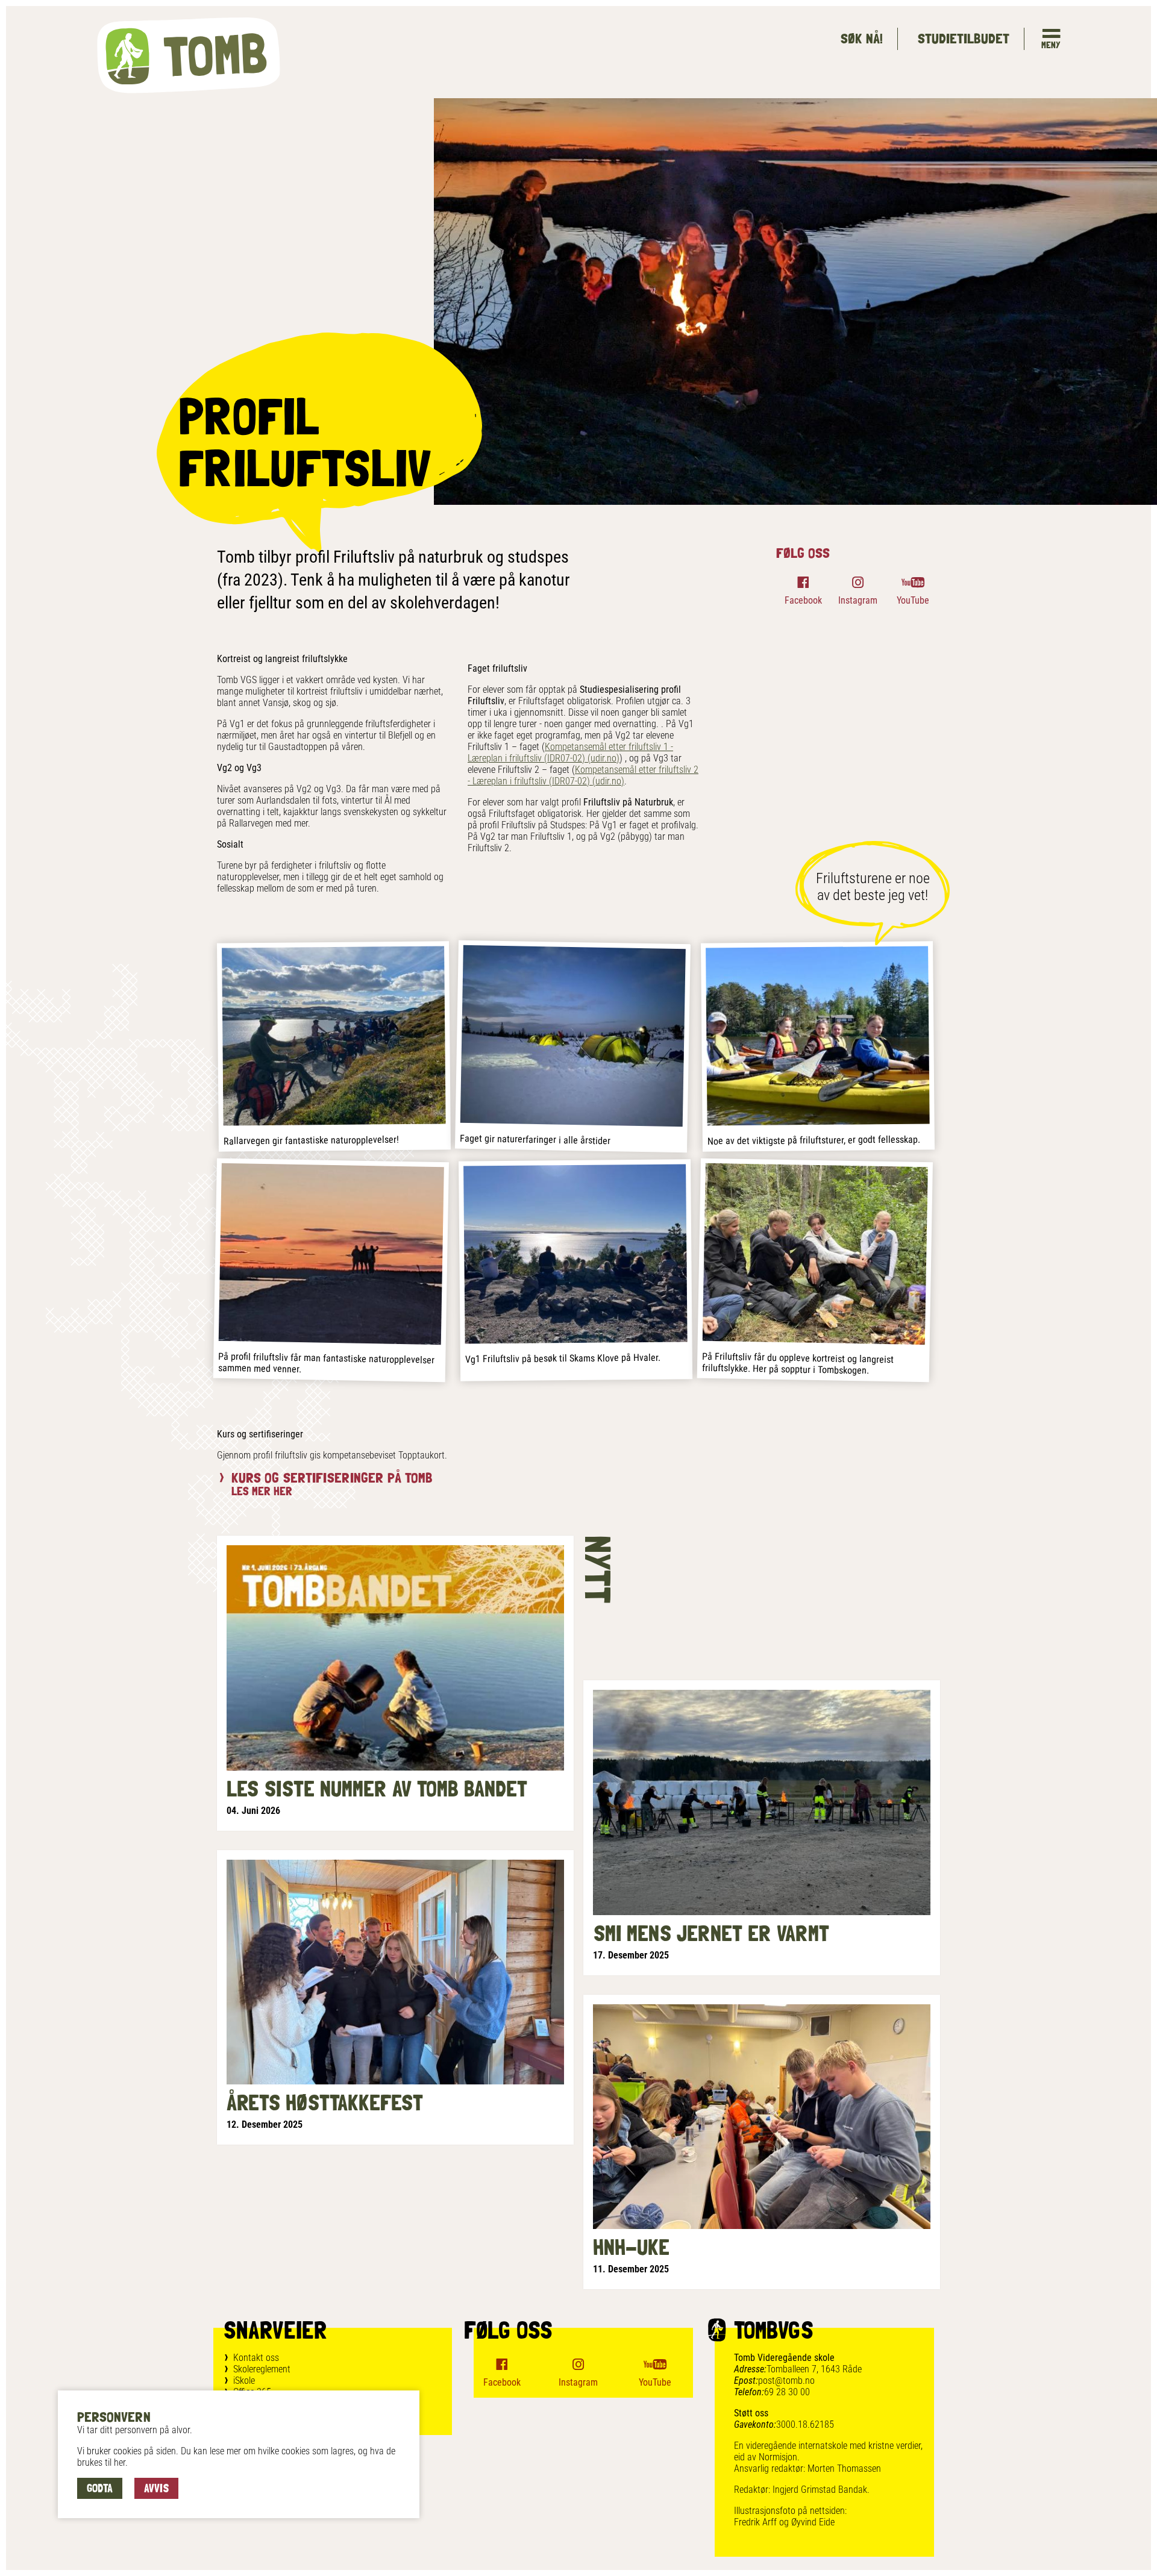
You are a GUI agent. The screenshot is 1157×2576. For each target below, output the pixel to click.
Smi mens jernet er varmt (711, 1933)
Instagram (858, 600)
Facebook (803, 600)
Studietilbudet (963, 38)
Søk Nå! (861, 38)
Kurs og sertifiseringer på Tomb (332, 1477)
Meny (1051, 45)
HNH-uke (631, 2247)
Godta (100, 2488)
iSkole (244, 2381)
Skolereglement (262, 2369)
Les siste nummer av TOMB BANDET (377, 1789)
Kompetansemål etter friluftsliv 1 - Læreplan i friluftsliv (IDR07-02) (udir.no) (570, 752)
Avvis (156, 2488)
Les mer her (262, 1491)
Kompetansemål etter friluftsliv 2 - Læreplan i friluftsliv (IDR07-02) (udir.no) (583, 775)
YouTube (913, 600)
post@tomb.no (786, 2381)
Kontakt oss (256, 2358)
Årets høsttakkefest (325, 2102)
